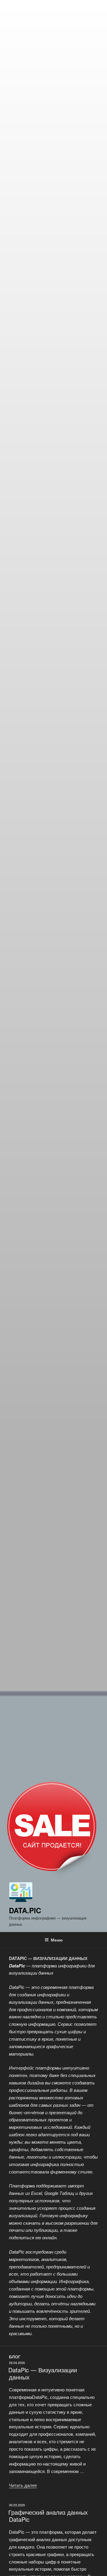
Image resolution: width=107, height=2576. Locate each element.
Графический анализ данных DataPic (48, 2516)
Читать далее (23, 2485)
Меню (57, 1940)
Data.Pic (25, 1910)
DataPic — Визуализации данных (43, 2373)
